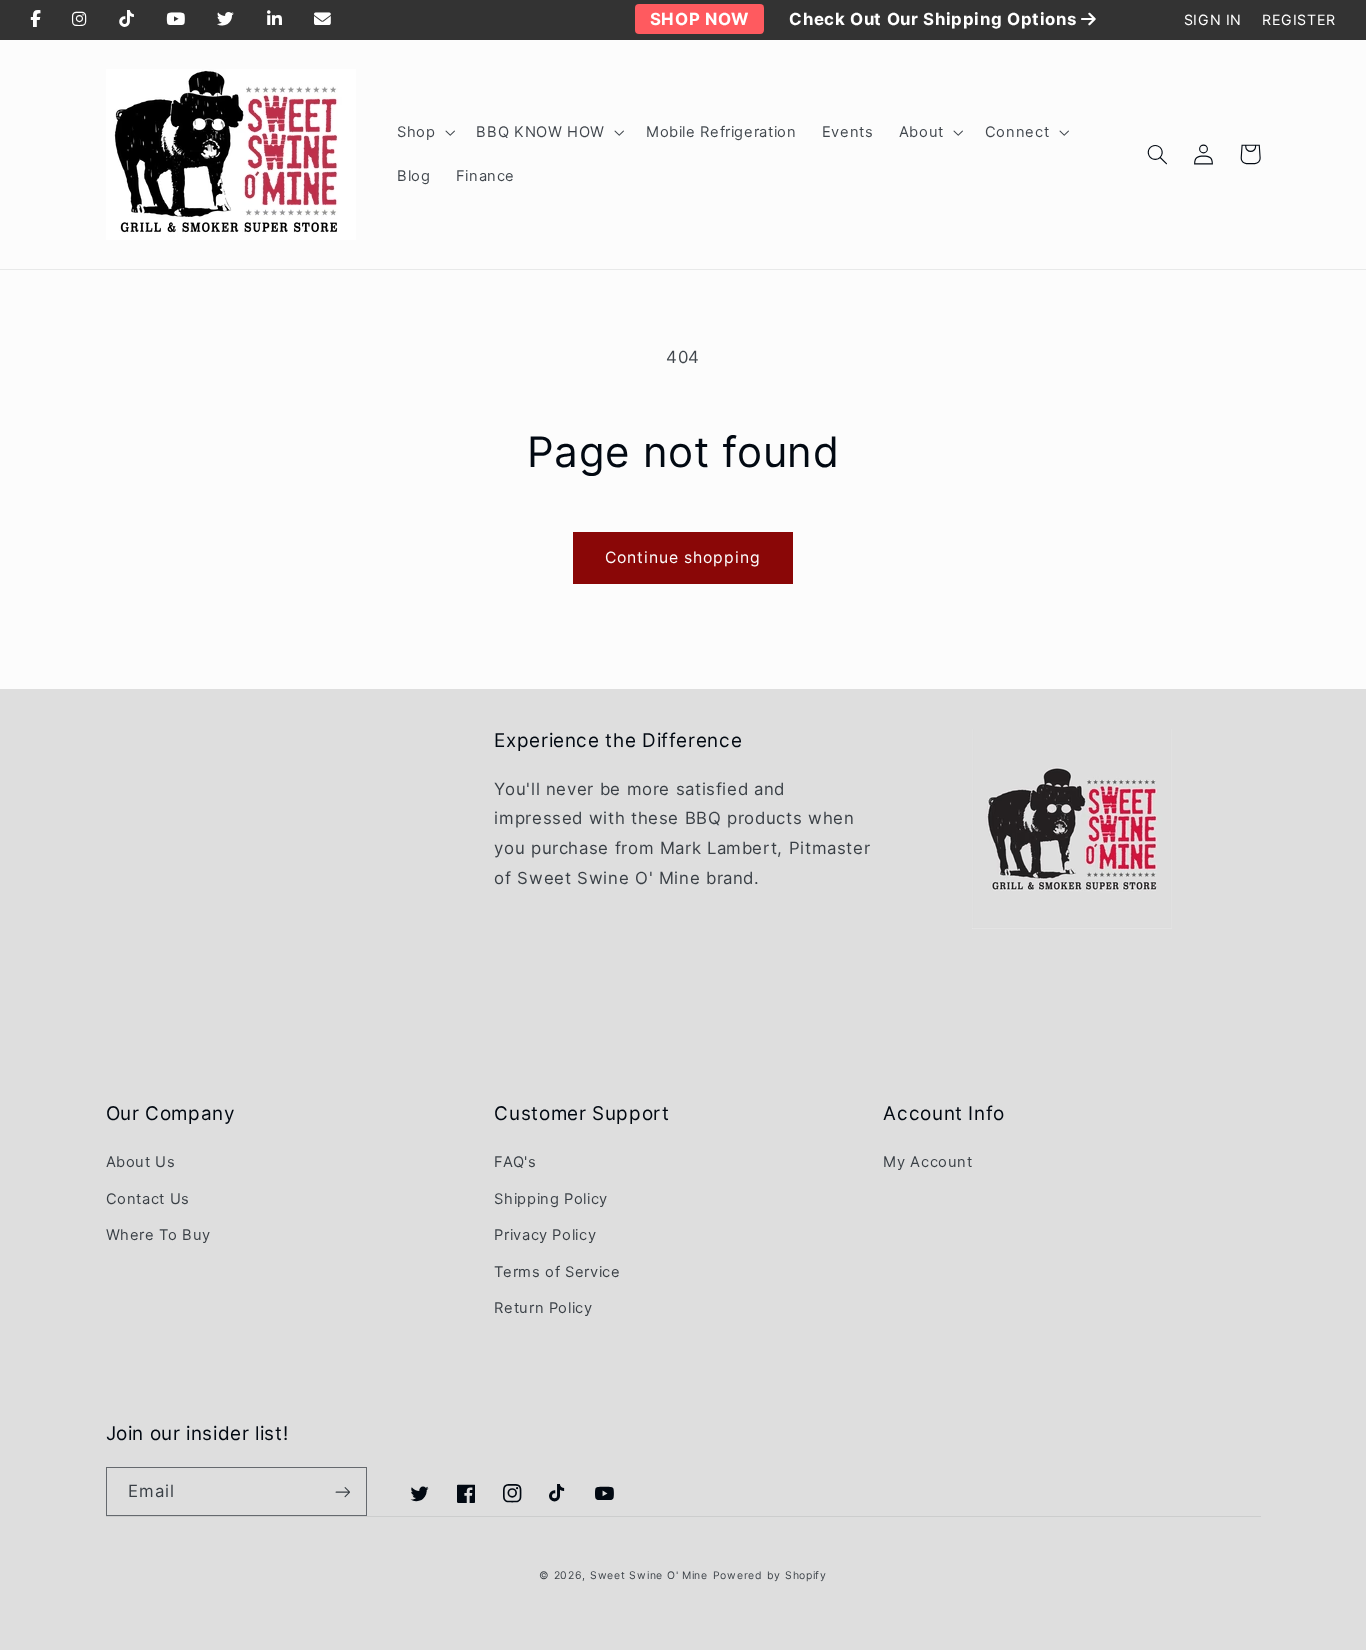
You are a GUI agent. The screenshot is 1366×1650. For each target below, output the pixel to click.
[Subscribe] (342, 1491)
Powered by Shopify (770, 1575)
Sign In (1213, 19)
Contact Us (148, 1199)
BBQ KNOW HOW (540, 132)
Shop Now (699, 19)
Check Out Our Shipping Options (935, 19)
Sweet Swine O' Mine (649, 1575)
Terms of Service (557, 1272)
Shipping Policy (550, 1199)
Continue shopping (683, 557)
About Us (141, 1162)
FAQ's (515, 1162)
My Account (927, 1162)
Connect (1017, 132)
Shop (416, 132)
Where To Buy (159, 1235)
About (921, 132)
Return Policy (543, 1308)
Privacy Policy (545, 1235)
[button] (423, 132)
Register (1299, 19)
